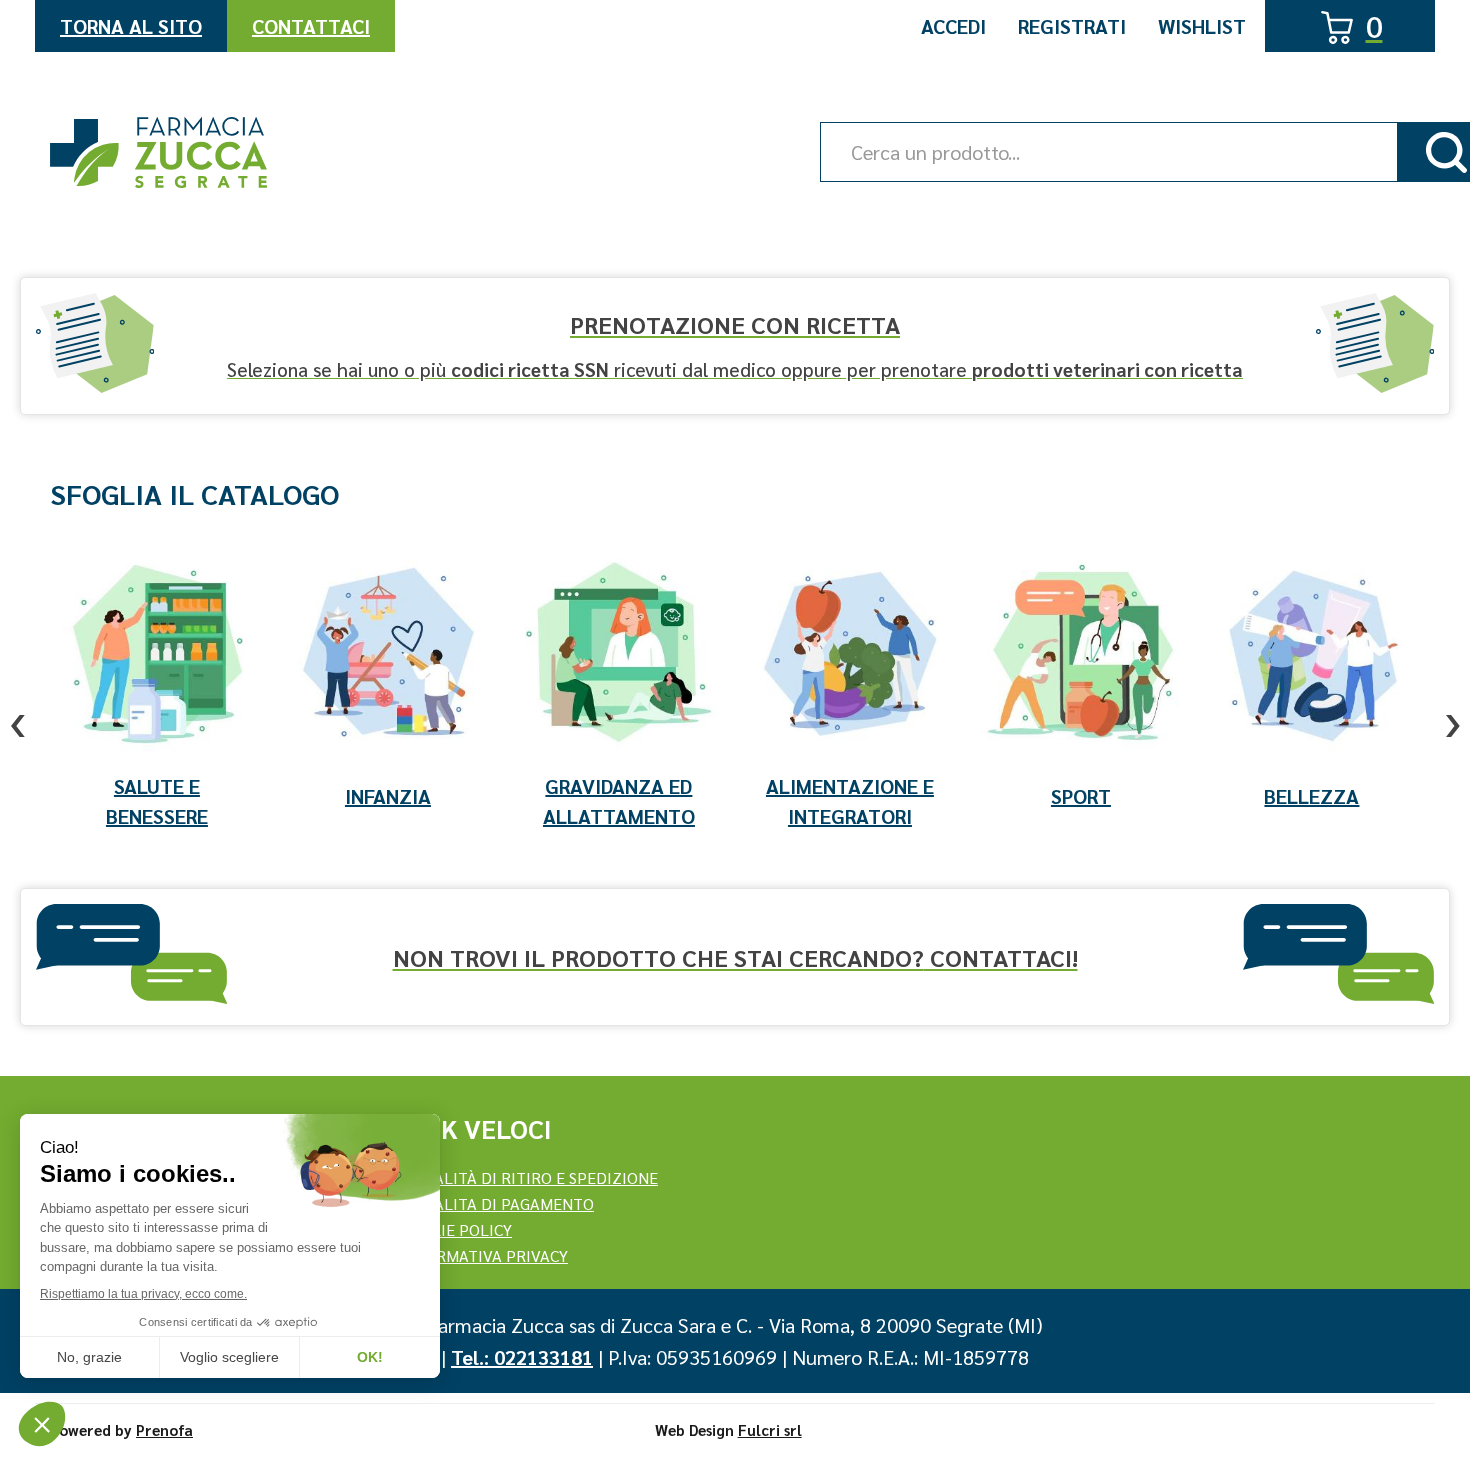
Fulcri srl (770, 1429)
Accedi (953, 26)
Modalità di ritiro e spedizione (529, 1177)
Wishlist (1202, 26)
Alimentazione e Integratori (850, 801)
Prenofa (164, 1429)
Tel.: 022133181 (522, 1357)
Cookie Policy (456, 1229)
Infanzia (388, 796)
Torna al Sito (131, 26)
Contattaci (311, 26)
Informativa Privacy (484, 1255)
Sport (1081, 796)
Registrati (1072, 26)
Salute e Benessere (157, 801)
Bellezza (1311, 796)
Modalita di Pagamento (497, 1203)
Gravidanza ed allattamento (619, 801)
